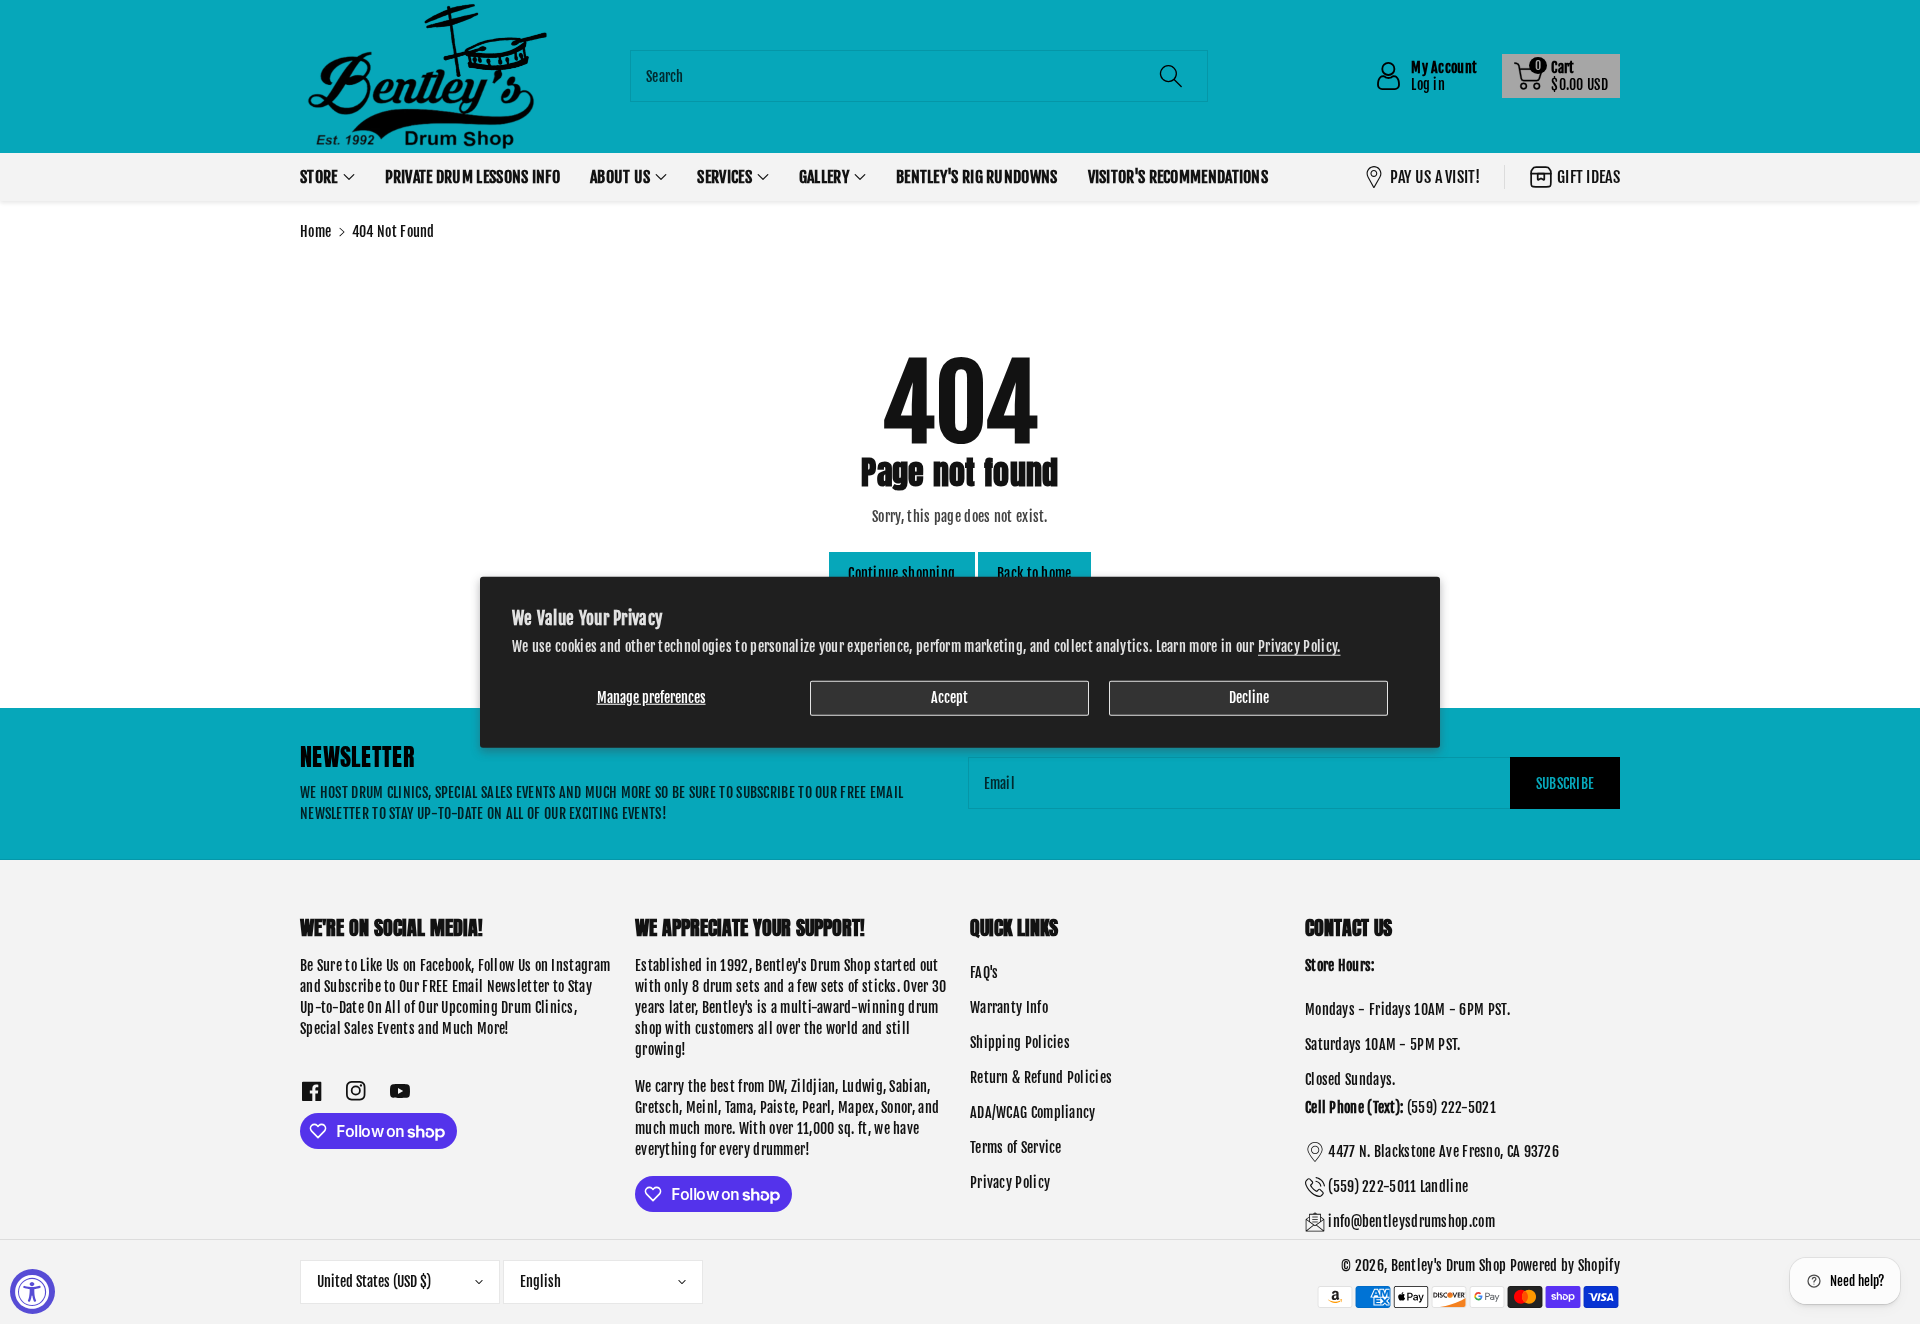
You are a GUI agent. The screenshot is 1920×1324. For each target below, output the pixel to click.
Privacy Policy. (1299, 645)
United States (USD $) (374, 1281)
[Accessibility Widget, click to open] (32, 1291)
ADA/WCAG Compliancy (1033, 1112)
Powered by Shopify (1565, 1265)
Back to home (1034, 573)
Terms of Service (1016, 1147)
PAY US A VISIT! (1435, 177)
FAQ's (984, 972)
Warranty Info (1009, 1007)
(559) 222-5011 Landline (1398, 1186)
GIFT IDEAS (1588, 177)
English (540, 1281)
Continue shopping (901, 573)
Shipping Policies (1020, 1042)
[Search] (1171, 76)
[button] (1561, 76)
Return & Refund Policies (1041, 1077)
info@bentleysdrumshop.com (1411, 1221)
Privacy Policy (1010, 1182)
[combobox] (919, 76)
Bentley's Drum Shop (1449, 1265)
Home (315, 231)
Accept (949, 696)
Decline (1249, 696)
